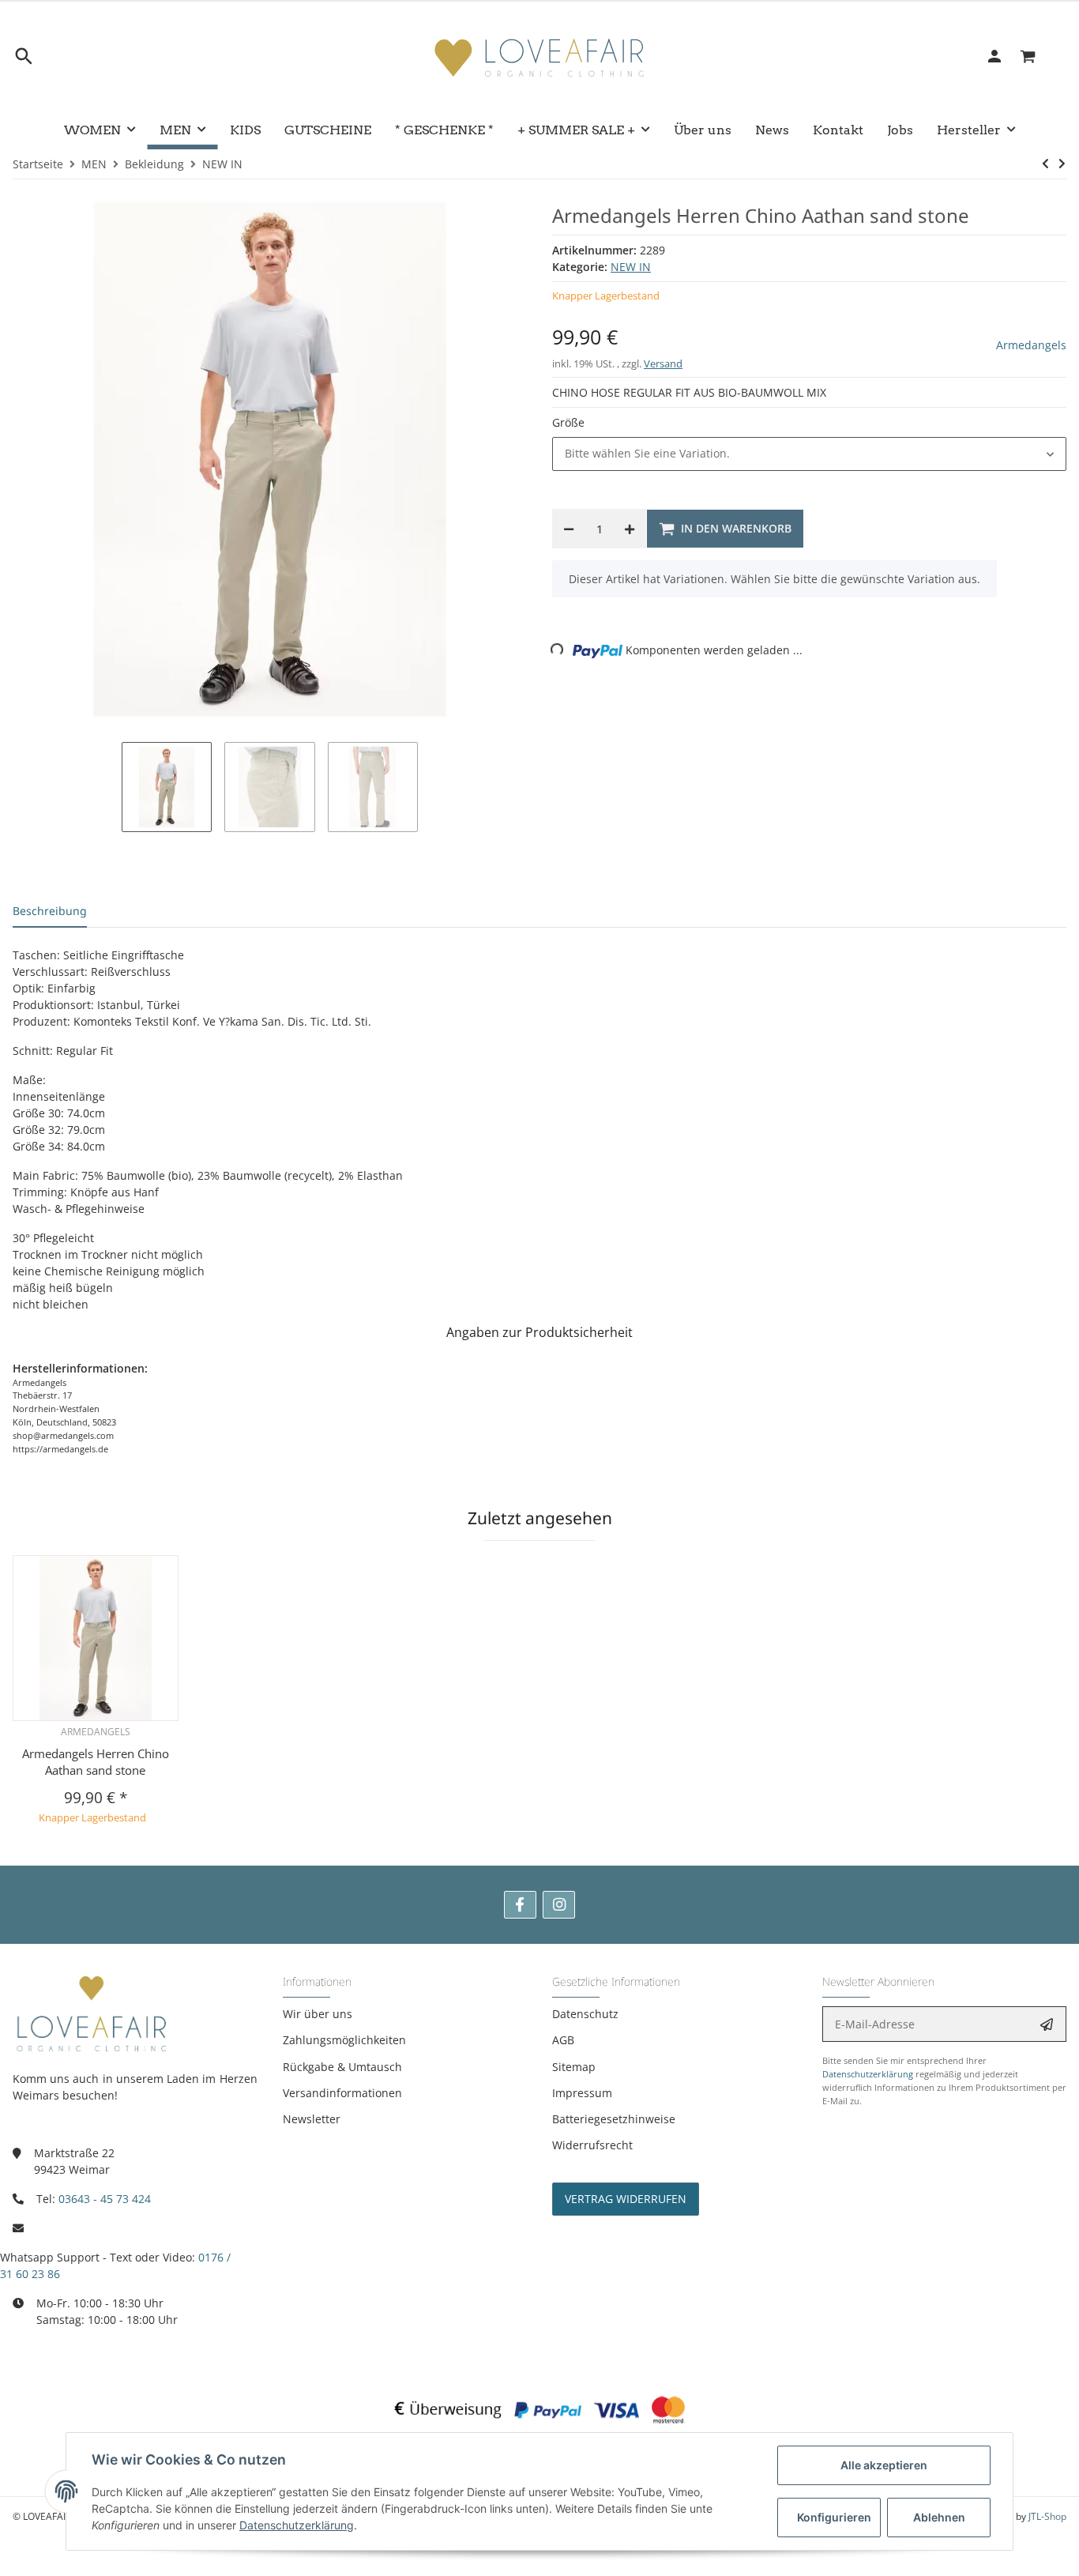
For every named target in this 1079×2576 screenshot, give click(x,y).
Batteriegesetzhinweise (614, 2119)
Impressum (582, 2093)
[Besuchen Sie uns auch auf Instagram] (559, 1905)
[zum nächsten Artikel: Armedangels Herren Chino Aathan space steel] (1062, 164)
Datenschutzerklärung (868, 2074)
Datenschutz (585, 2014)
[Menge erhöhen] (630, 529)
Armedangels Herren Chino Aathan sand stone (96, 1762)
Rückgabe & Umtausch (342, 2067)
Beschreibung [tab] (50, 911)
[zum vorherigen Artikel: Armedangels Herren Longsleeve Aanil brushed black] (1045, 164)
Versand (663, 363)
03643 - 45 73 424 (105, 2199)
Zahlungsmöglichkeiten (344, 2040)
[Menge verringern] (569, 529)
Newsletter (312, 2119)
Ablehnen (939, 2517)
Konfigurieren (834, 2517)
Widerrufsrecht (592, 2145)
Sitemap (574, 2067)
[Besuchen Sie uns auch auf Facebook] (520, 1905)
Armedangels (1031, 345)
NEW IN (631, 267)
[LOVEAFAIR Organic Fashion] (539, 56)
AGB (563, 2040)
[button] (809, 454)
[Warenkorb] (1037, 56)
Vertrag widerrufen (626, 2199)
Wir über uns (318, 2014)
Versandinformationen (342, 2093)
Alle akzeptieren (884, 2465)
